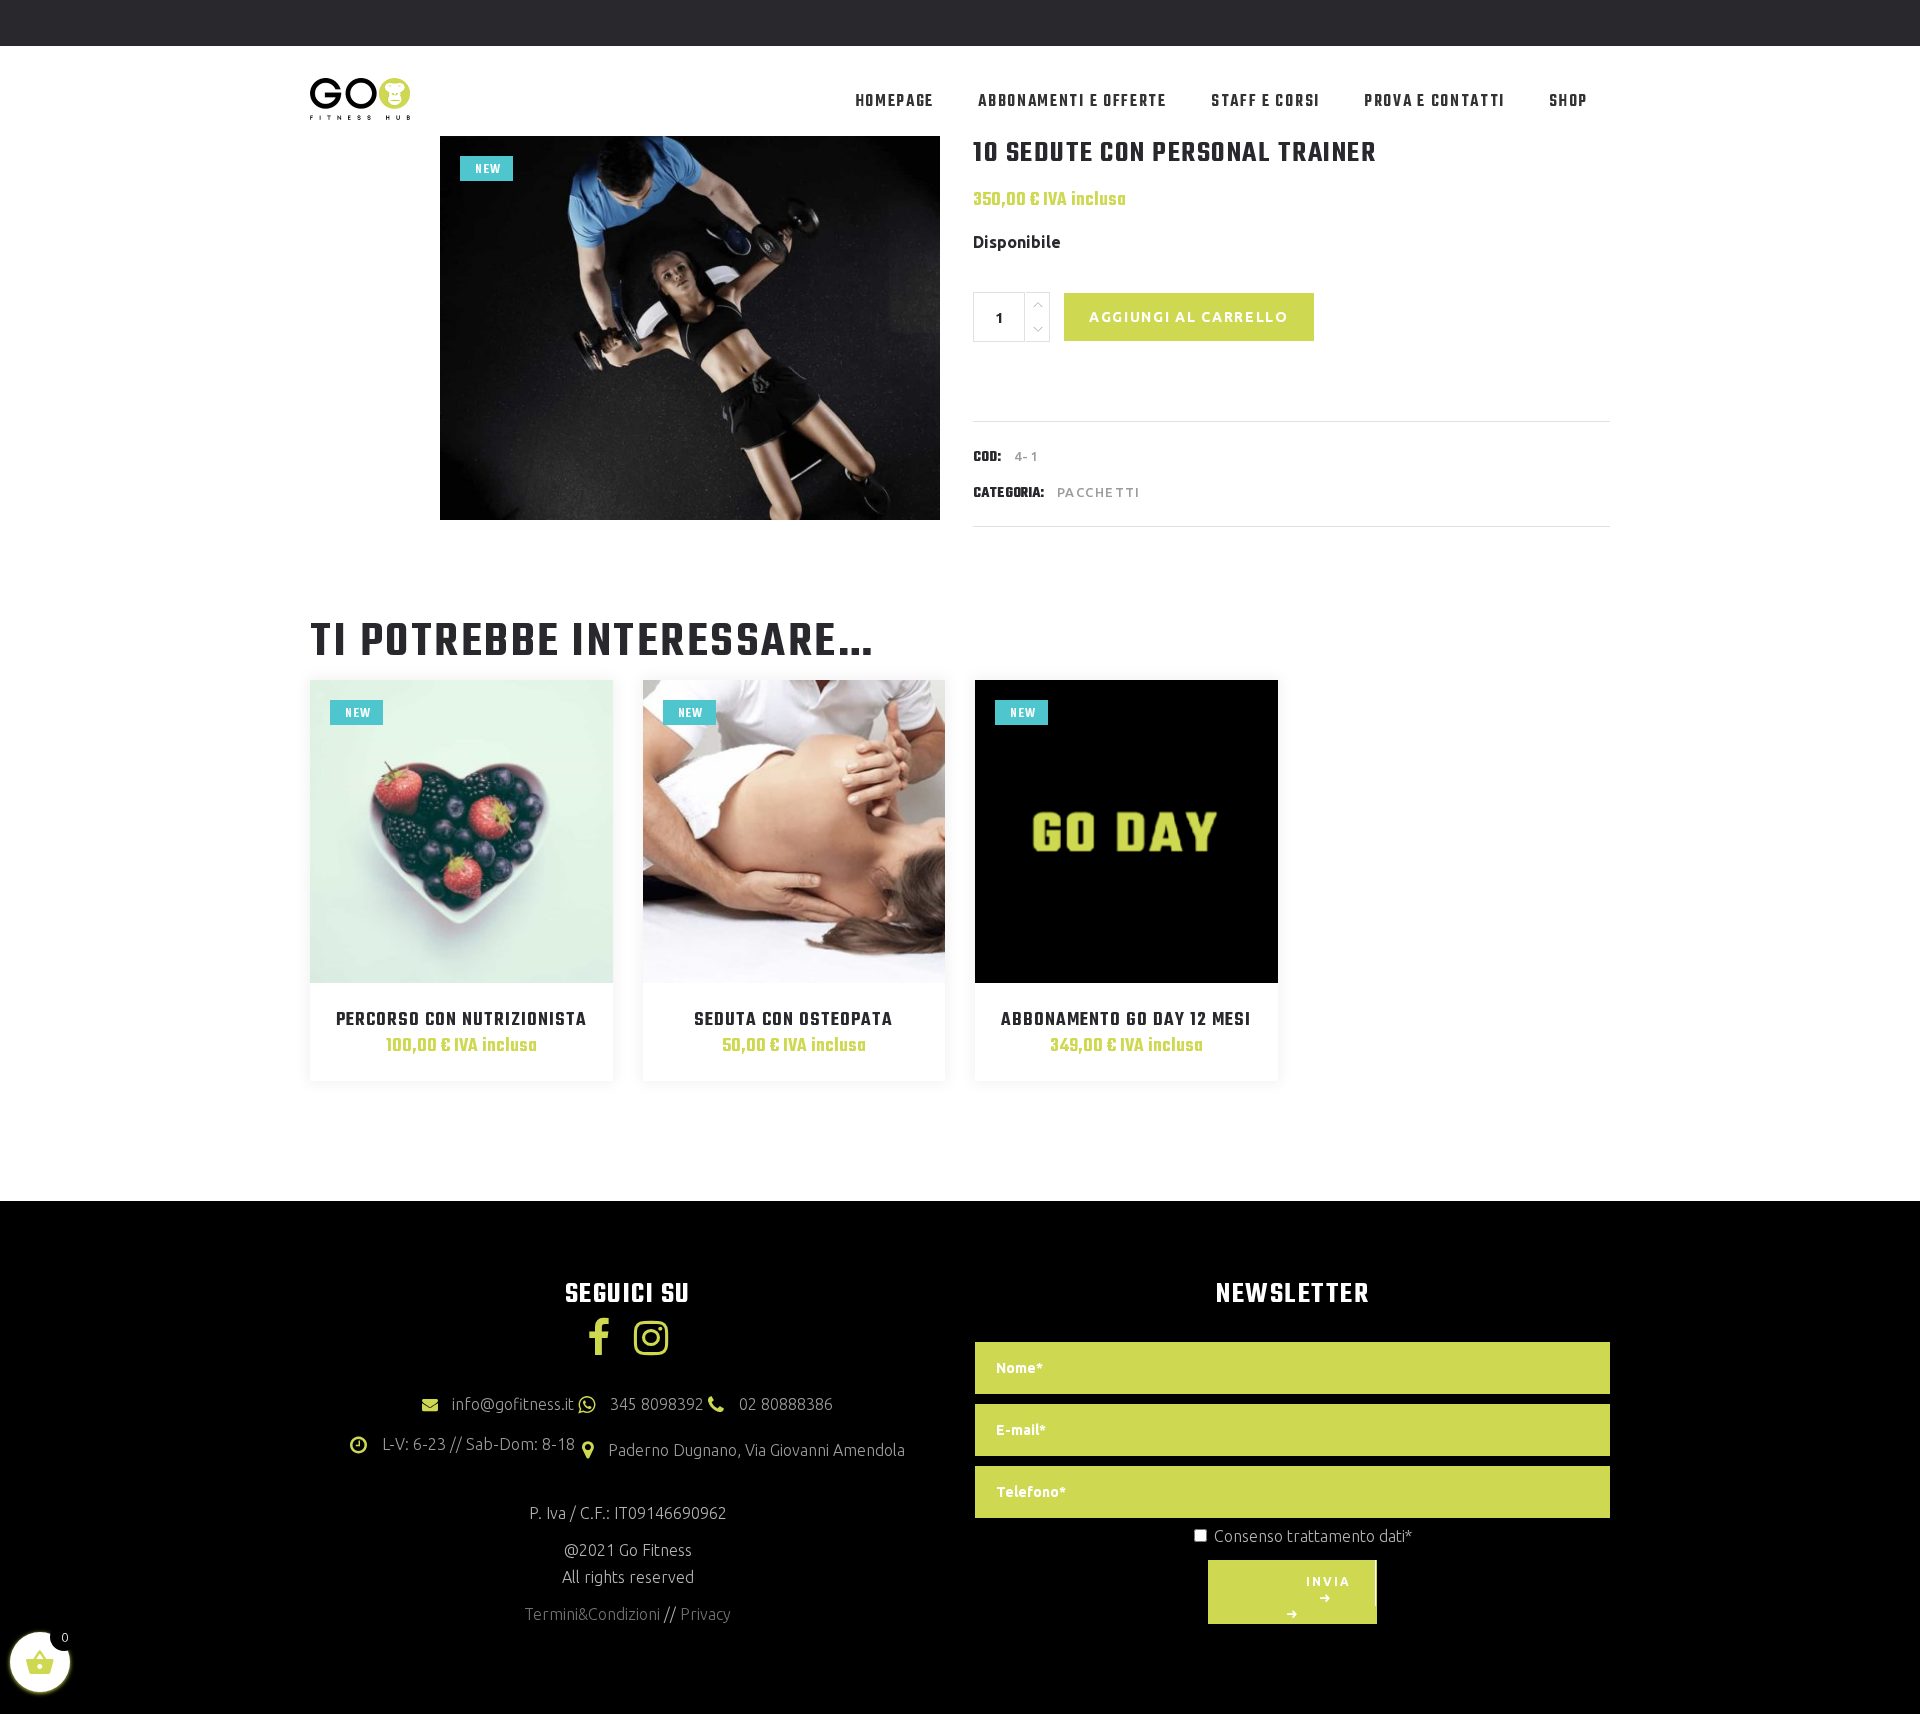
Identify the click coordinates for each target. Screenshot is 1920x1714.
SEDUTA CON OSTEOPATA (793, 1020)
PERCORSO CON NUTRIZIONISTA (461, 1020)
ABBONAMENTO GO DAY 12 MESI (1126, 1020)
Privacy (705, 1614)
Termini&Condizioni (592, 1614)
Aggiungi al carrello (1189, 317)
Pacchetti (1099, 492)
